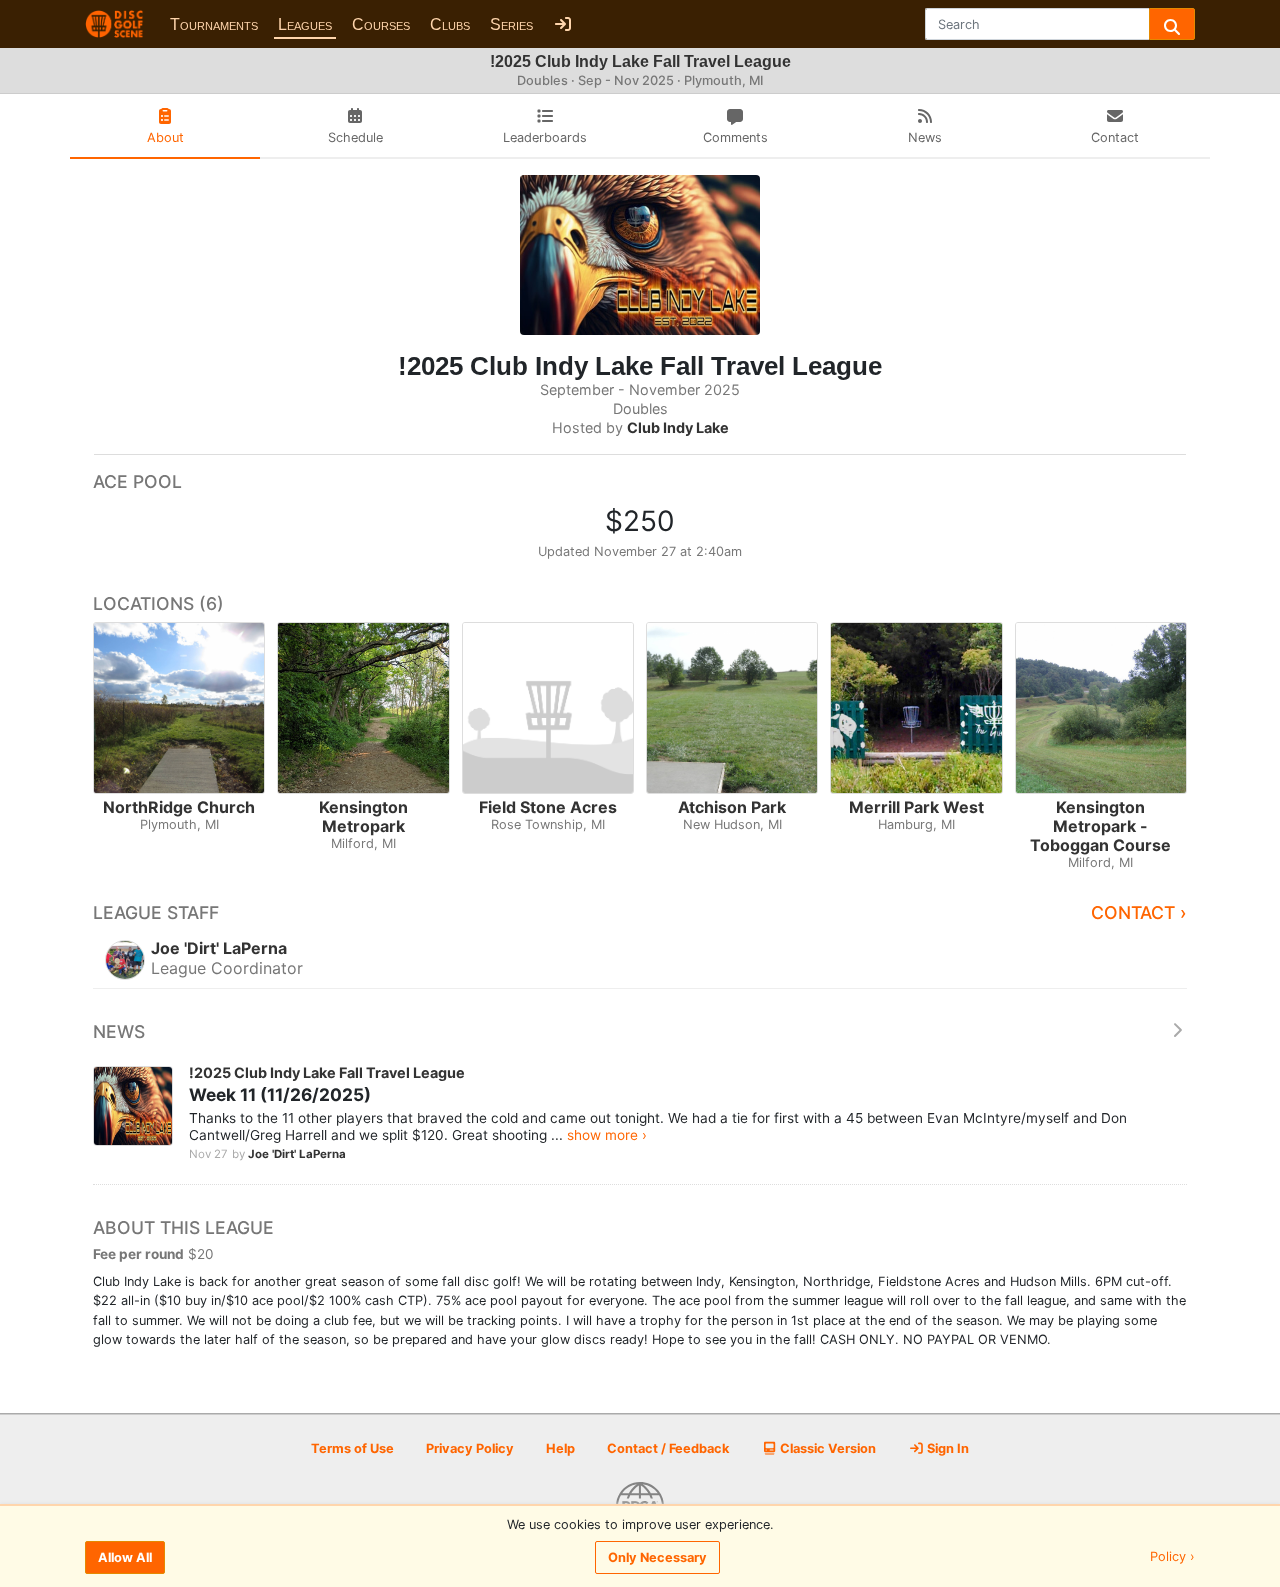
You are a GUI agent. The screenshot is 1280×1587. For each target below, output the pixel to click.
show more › (607, 1135)
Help (560, 1448)
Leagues (305, 24)
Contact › (1139, 912)
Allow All (125, 1557)
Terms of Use (352, 1448)
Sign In (946, 1448)
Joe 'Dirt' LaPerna (297, 1154)
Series (511, 24)
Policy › (1172, 1557)
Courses (381, 24)
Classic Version (826, 1448)
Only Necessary (657, 1557)
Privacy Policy (470, 1448)
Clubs (450, 24)
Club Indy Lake (678, 427)
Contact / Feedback (668, 1448)
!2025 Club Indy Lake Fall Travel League (327, 1072)
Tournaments (214, 24)
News (119, 1031)
